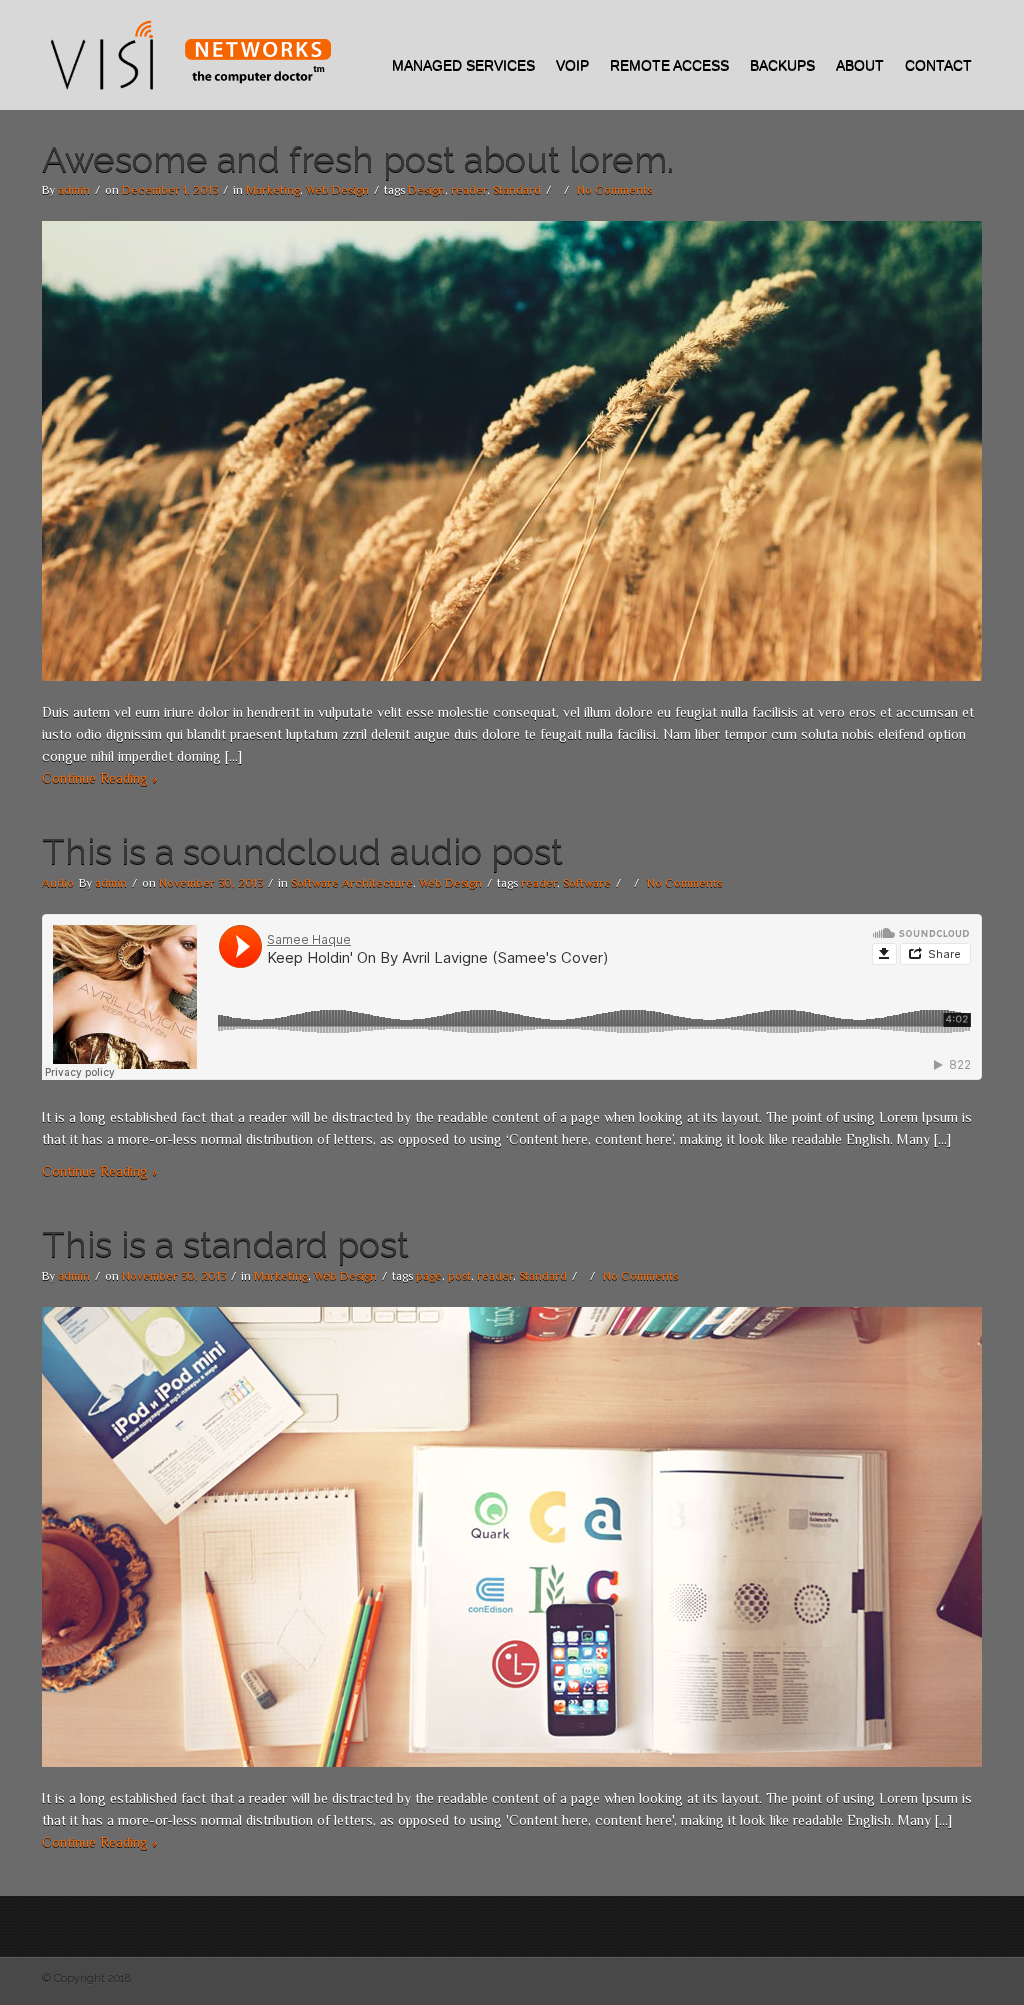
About (860, 65)
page (429, 1276)
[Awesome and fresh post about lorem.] (512, 450)
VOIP (572, 65)
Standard (517, 190)
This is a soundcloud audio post (302, 851)
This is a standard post (225, 1244)
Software (587, 883)
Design (426, 190)
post (459, 1276)
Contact (938, 65)
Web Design (337, 190)
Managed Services (463, 65)
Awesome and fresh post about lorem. (358, 159)
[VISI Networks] (188, 55)
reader (469, 190)
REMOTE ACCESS (669, 65)
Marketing (273, 190)
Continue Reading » (99, 778)
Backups (782, 65)
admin (74, 190)
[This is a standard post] (512, 1535)
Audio (58, 883)
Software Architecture (352, 883)
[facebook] (968, 34)
